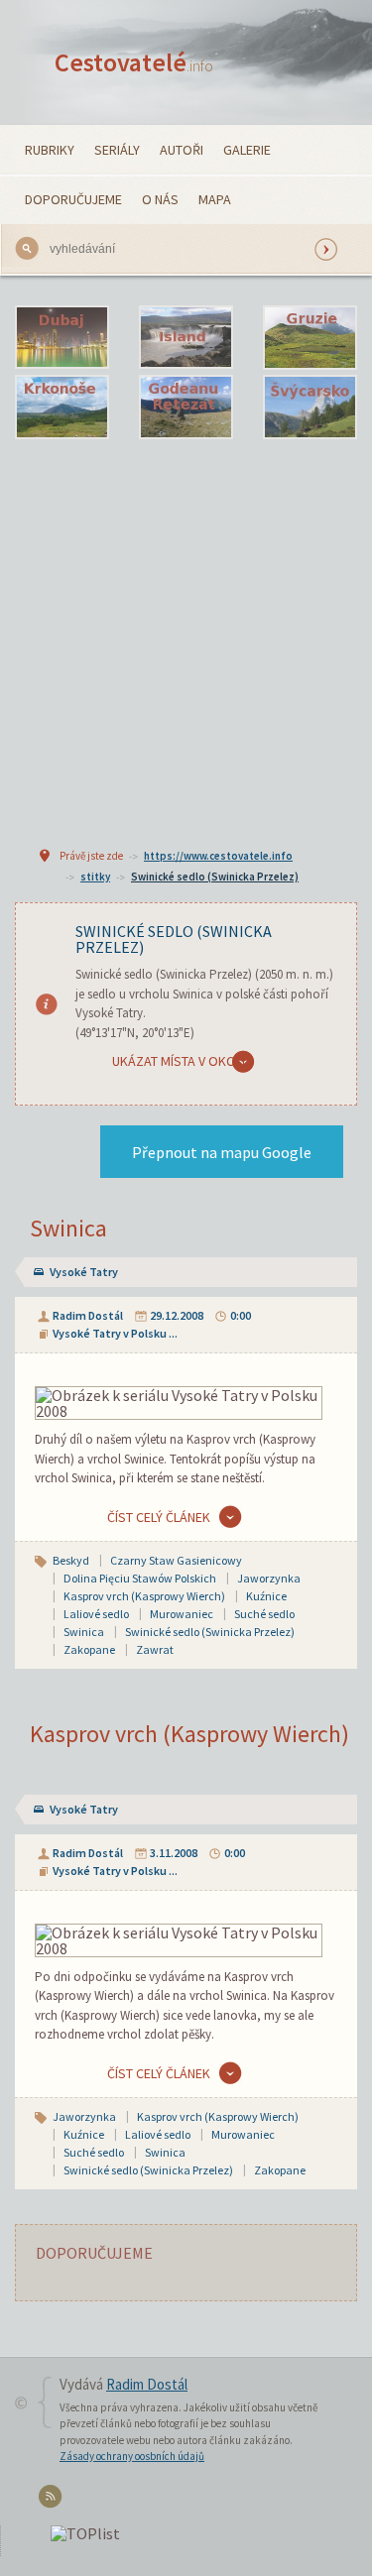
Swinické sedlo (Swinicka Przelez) (215, 877)
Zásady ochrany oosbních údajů (132, 2456)
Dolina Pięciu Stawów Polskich (140, 1578)
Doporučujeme (73, 199)
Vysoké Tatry (84, 1272)
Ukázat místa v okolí (179, 1061)
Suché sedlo (264, 1614)
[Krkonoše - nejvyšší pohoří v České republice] (62, 408)
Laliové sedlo (96, 1614)
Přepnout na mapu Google (222, 1152)
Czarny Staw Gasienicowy (176, 1560)
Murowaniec (182, 1614)
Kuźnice (266, 1596)
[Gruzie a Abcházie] (310, 338)
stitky (95, 877)
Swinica (68, 1228)
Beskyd (71, 1560)
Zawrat (155, 1649)
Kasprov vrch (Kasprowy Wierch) (144, 1596)
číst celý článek (159, 1517)
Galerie (247, 150)
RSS (53, 2500)
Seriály (117, 150)
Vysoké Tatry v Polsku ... (115, 1333)
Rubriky (50, 150)
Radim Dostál (88, 1315)
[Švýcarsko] (310, 408)
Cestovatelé (134, 62)
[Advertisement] (186, 640)
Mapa (215, 199)
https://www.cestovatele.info (218, 856)
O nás (160, 199)
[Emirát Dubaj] (62, 338)
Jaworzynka (269, 1578)
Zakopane (89, 1649)
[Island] (186, 338)
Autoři (182, 150)
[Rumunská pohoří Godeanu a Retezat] (186, 408)
